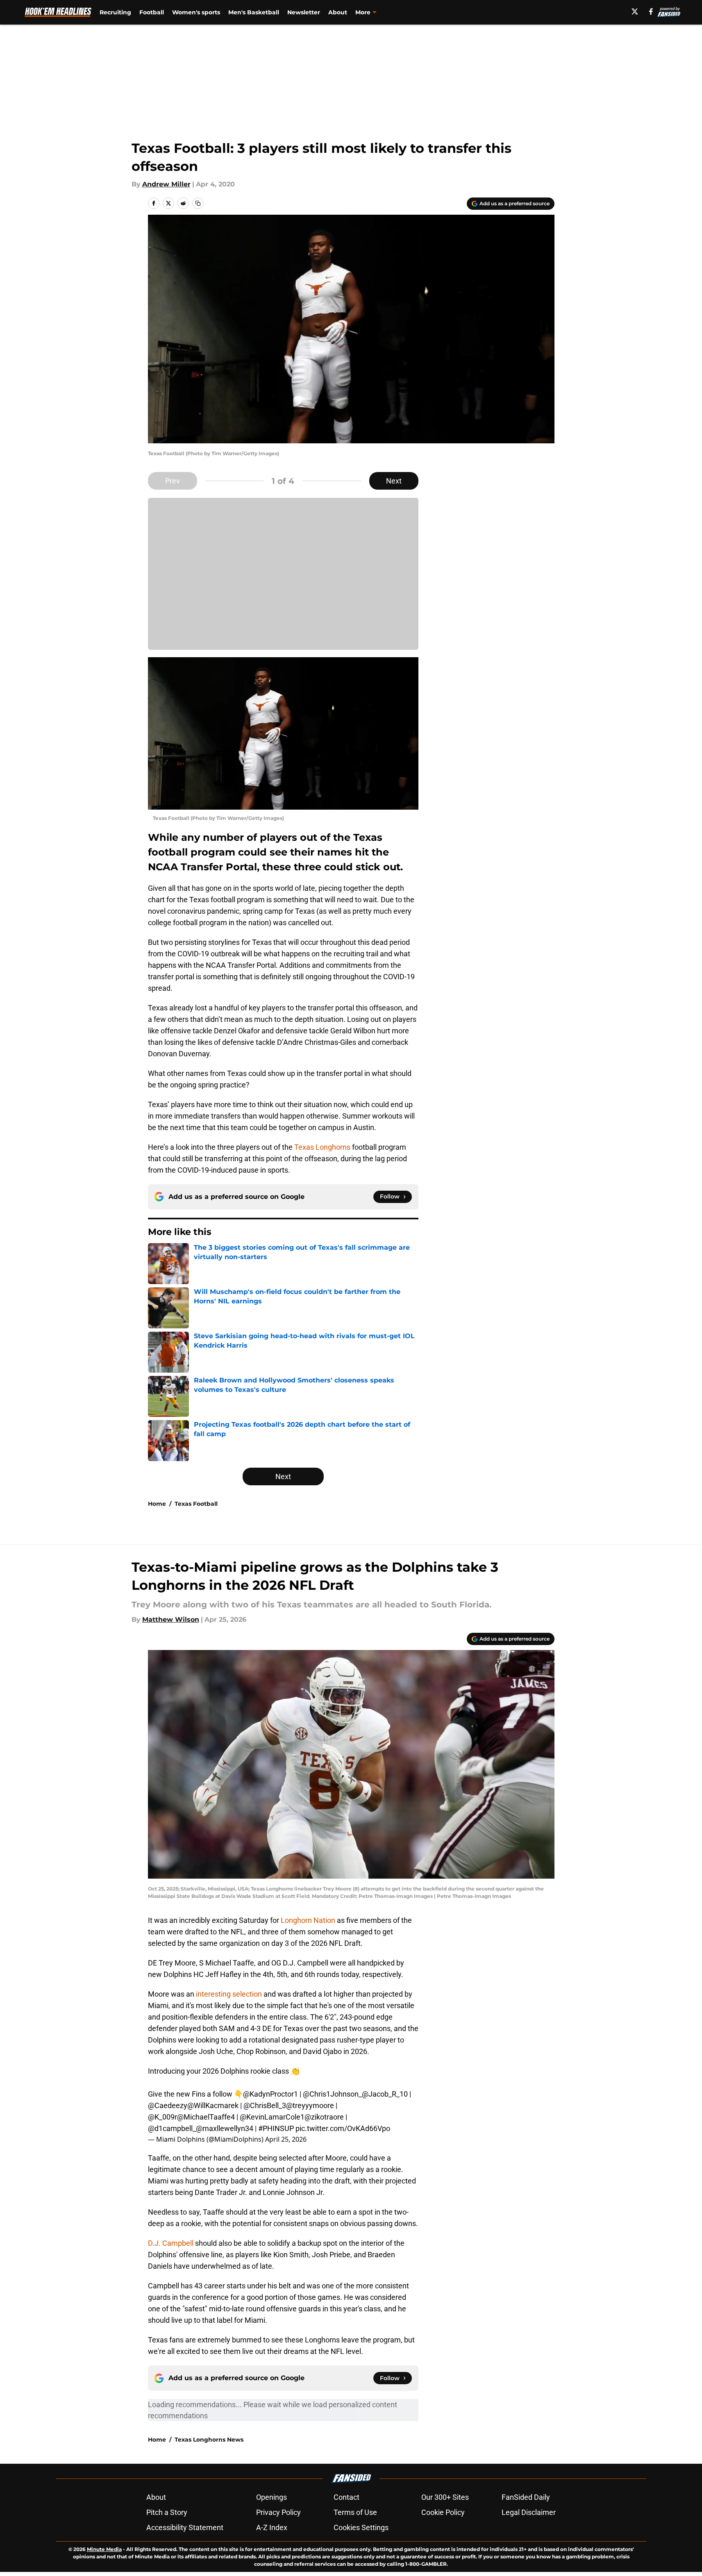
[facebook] (651, 11)
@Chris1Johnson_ (332, 2094)
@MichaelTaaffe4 (206, 2117)
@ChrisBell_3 (265, 2105)
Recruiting (115, 12)
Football (152, 12)
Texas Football (196, 1504)
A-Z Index (272, 2527)
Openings (271, 2497)
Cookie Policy (443, 2512)
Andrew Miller (166, 184)
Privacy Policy (278, 2512)
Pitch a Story (167, 2512)
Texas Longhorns (322, 1147)
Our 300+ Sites (445, 2497)
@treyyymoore (310, 2105)
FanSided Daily (526, 2497)
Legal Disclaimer (529, 2512)
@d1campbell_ (172, 2128)
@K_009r (162, 2117)
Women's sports (196, 12)
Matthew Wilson (171, 1619)
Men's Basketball (254, 12)
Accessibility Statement (185, 2527)
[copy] (198, 203)
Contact (346, 2497)
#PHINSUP (276, 2128)
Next (394, 481)
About (338, 12)
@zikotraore (324, 2117)
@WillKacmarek (213, 2105)
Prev (173, 481)
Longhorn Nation (307, 1920)
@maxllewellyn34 (225, 2128)
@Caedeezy (168, 2105)
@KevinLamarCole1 (272, 2117)
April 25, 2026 (286, 2139)
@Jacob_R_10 (385, 2094)
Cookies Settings (361, 2527)
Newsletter (304, 12)
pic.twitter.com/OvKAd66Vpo (343, 2128)
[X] (635, 11)
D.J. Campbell (172, 2243)
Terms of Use (355, 2512)
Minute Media (104, 2549)
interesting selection (229, 1994)
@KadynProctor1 (270, 2094)
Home (157, 1504)
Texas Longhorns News (209, 2440)
